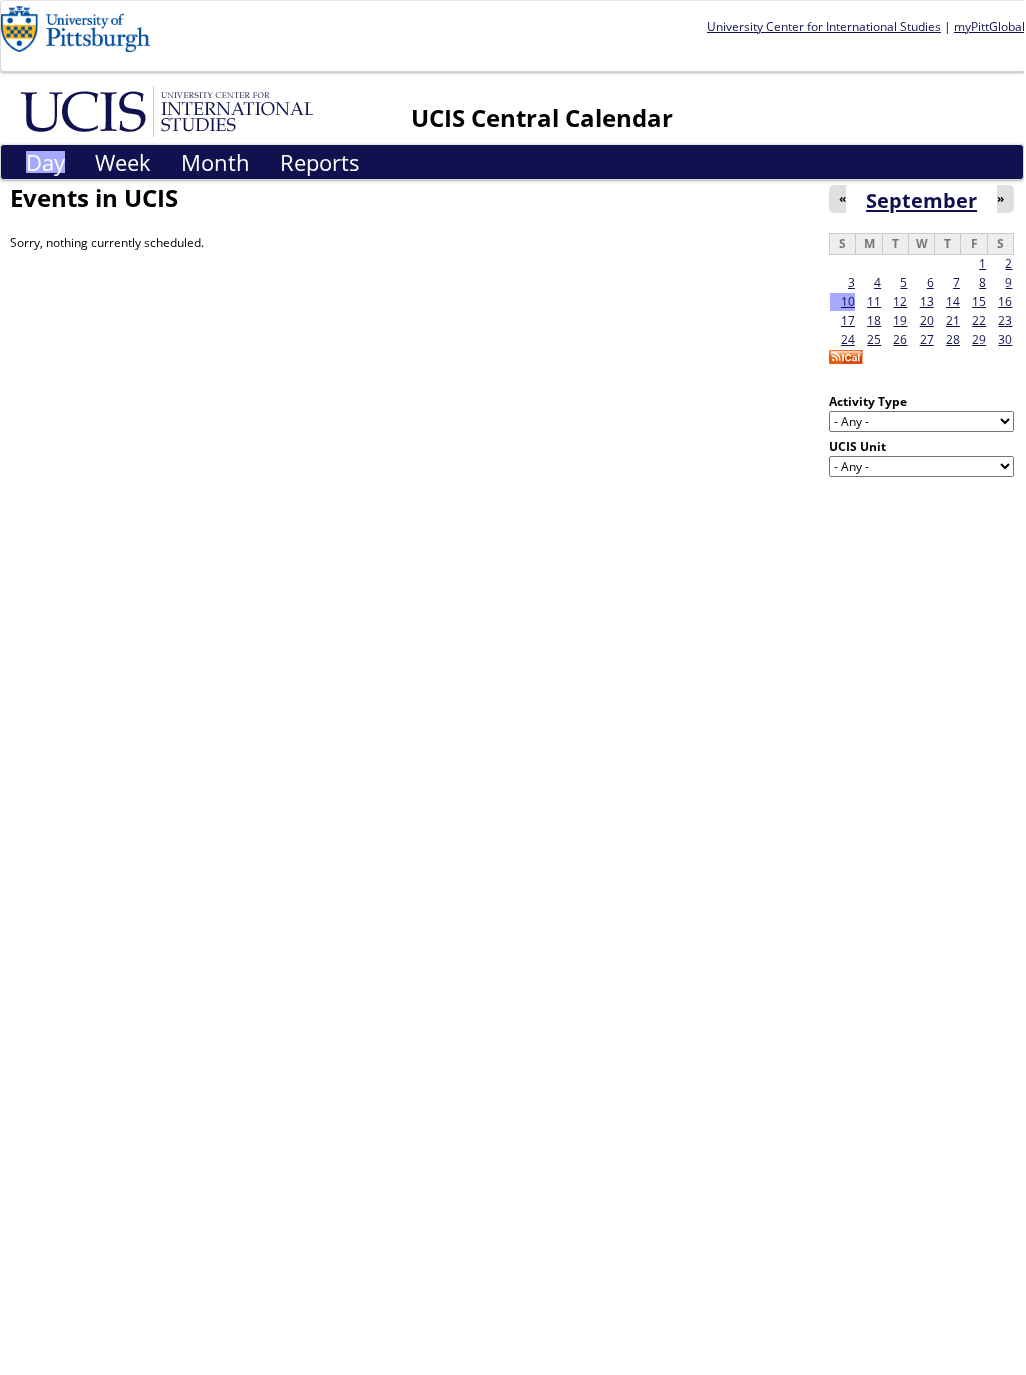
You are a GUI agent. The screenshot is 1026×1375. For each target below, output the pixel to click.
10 (848, 301)
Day (45, 162)
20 (927, 320)
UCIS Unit (857, 446)
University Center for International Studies (824, 26)
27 (927, 339)
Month (215, 162)
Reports (320, 162)
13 (927, 301)
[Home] (170, 110)
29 (979, 339)
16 (1005, 301)
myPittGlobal (989, 26)
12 (900, 301)
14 (953, 301)
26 (900, 339)
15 (979, 301)
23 (1005, 320)
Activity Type (868, 401)
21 (953, 320)
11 (874, 301)
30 (1005, 339)
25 (874, 339)
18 (874, 320)
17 (848, 320)
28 (953, 339)
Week (123, 162)
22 (979, 320)
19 (900, 320)
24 (848, 339)
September (921, 200)
